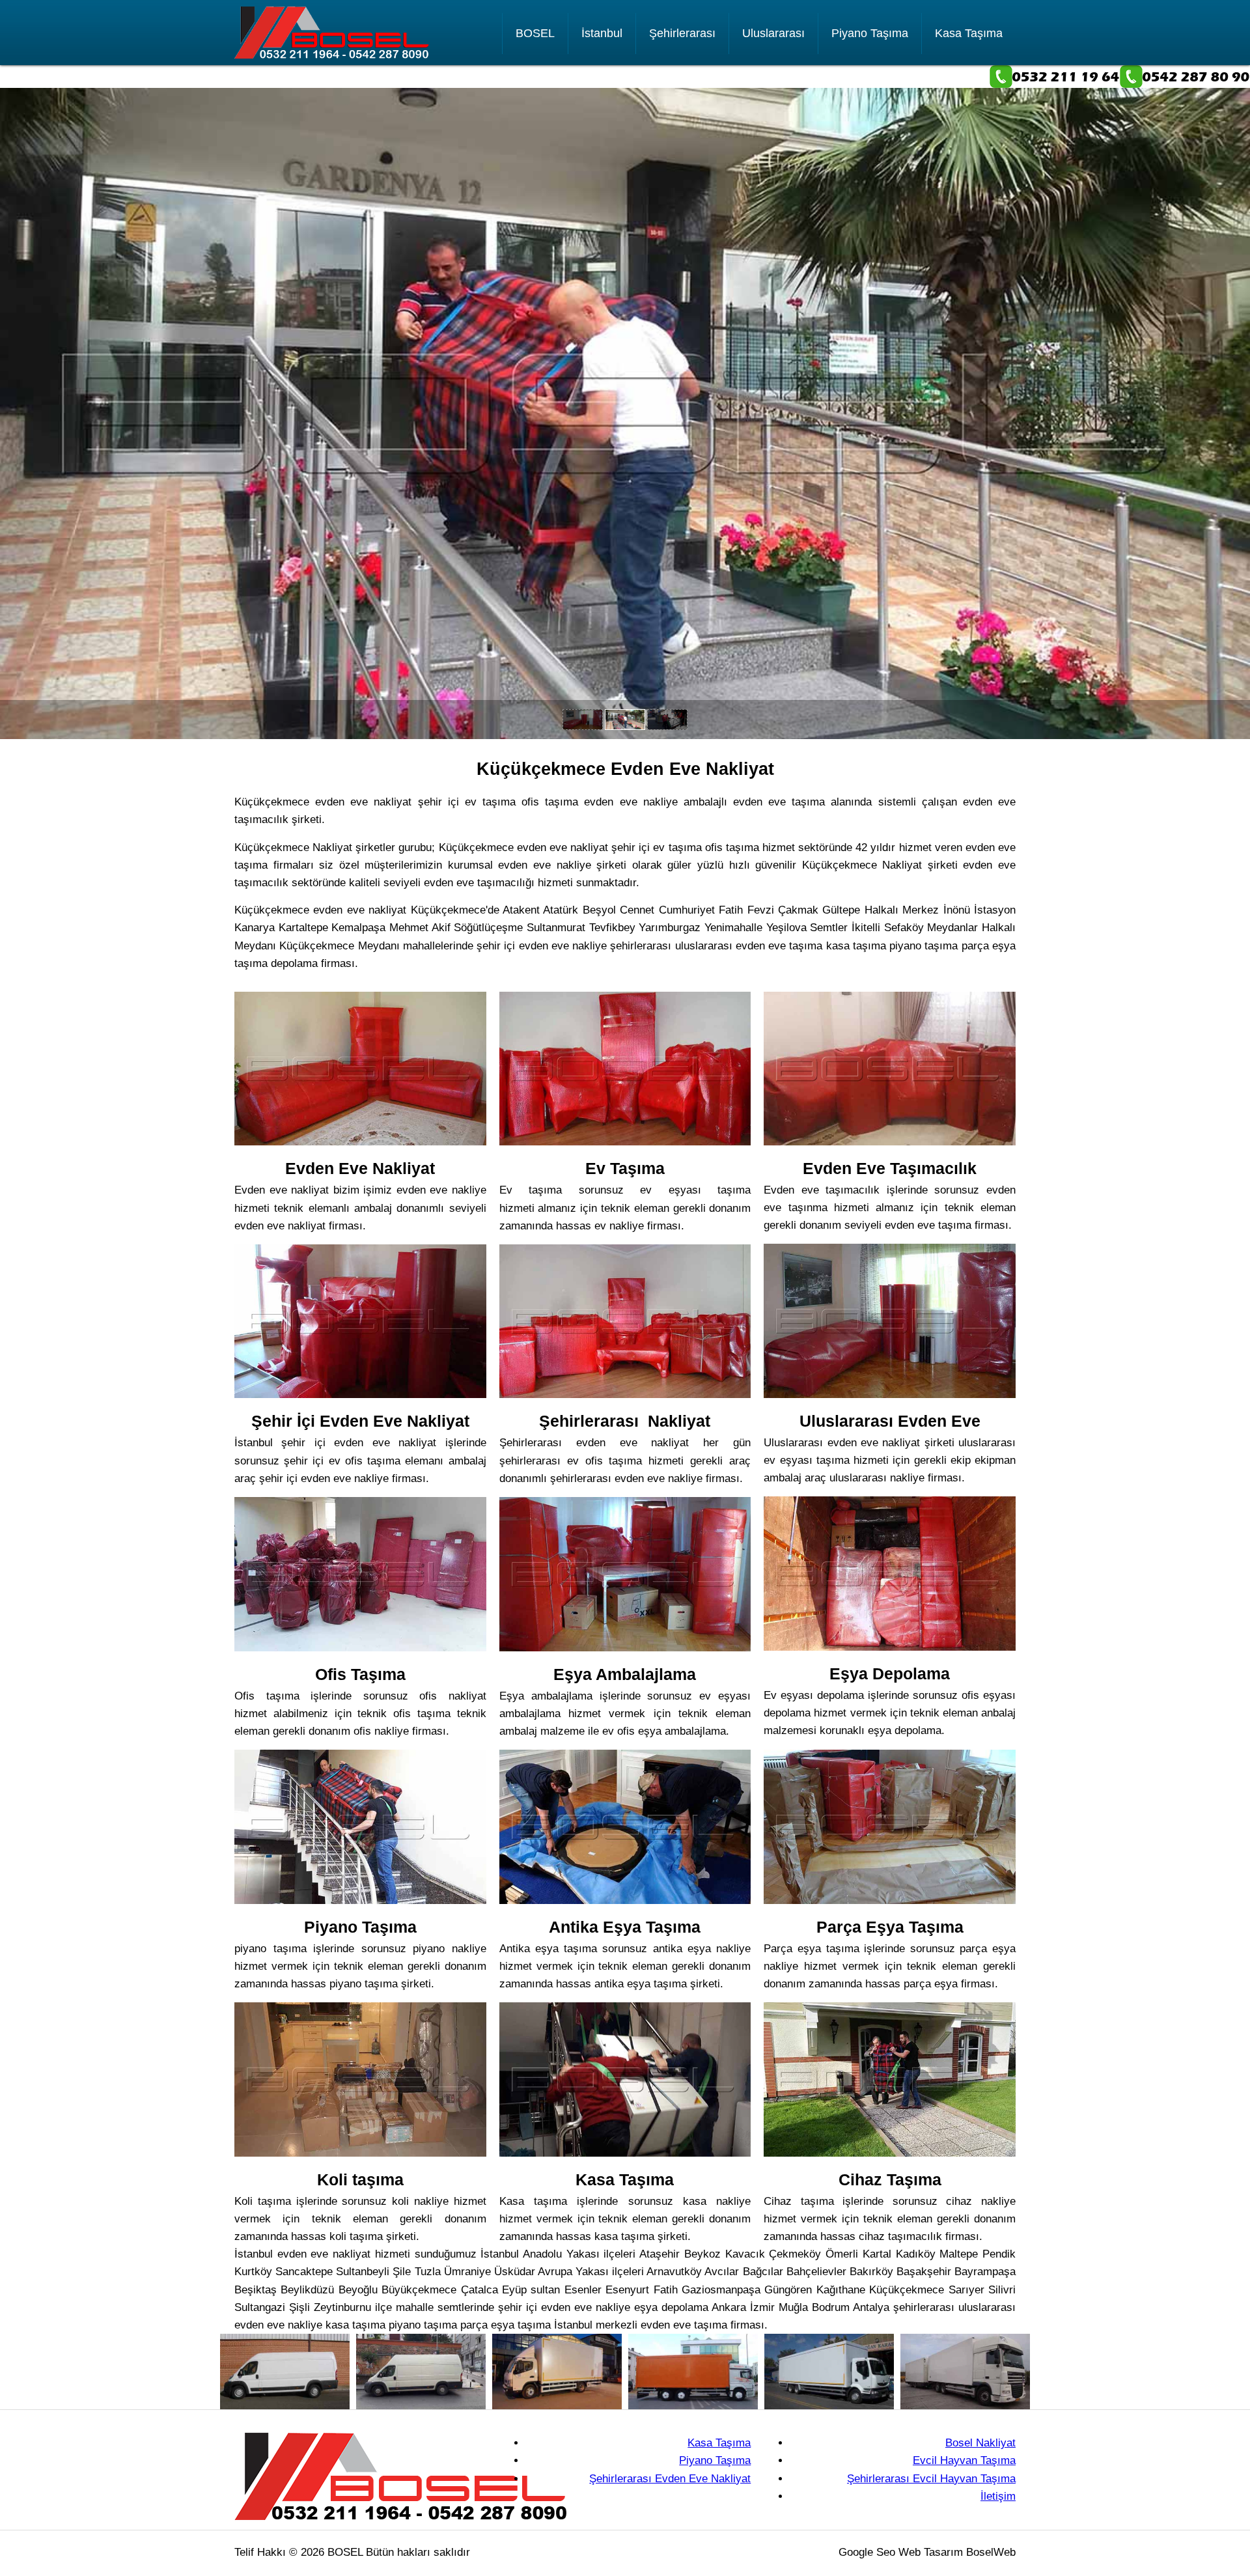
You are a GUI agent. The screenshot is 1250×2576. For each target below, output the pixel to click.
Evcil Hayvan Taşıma (964, 2460)
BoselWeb (991, 2552)
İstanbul (602, 33)
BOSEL (535, 33)
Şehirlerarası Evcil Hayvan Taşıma (931, 2479)
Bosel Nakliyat (980, 2443)
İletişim (998, 2496)
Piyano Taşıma (870, 33)
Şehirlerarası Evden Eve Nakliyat (670, 2479)
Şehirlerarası (682, 33)
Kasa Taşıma (969, 33)
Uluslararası (773, 33)
